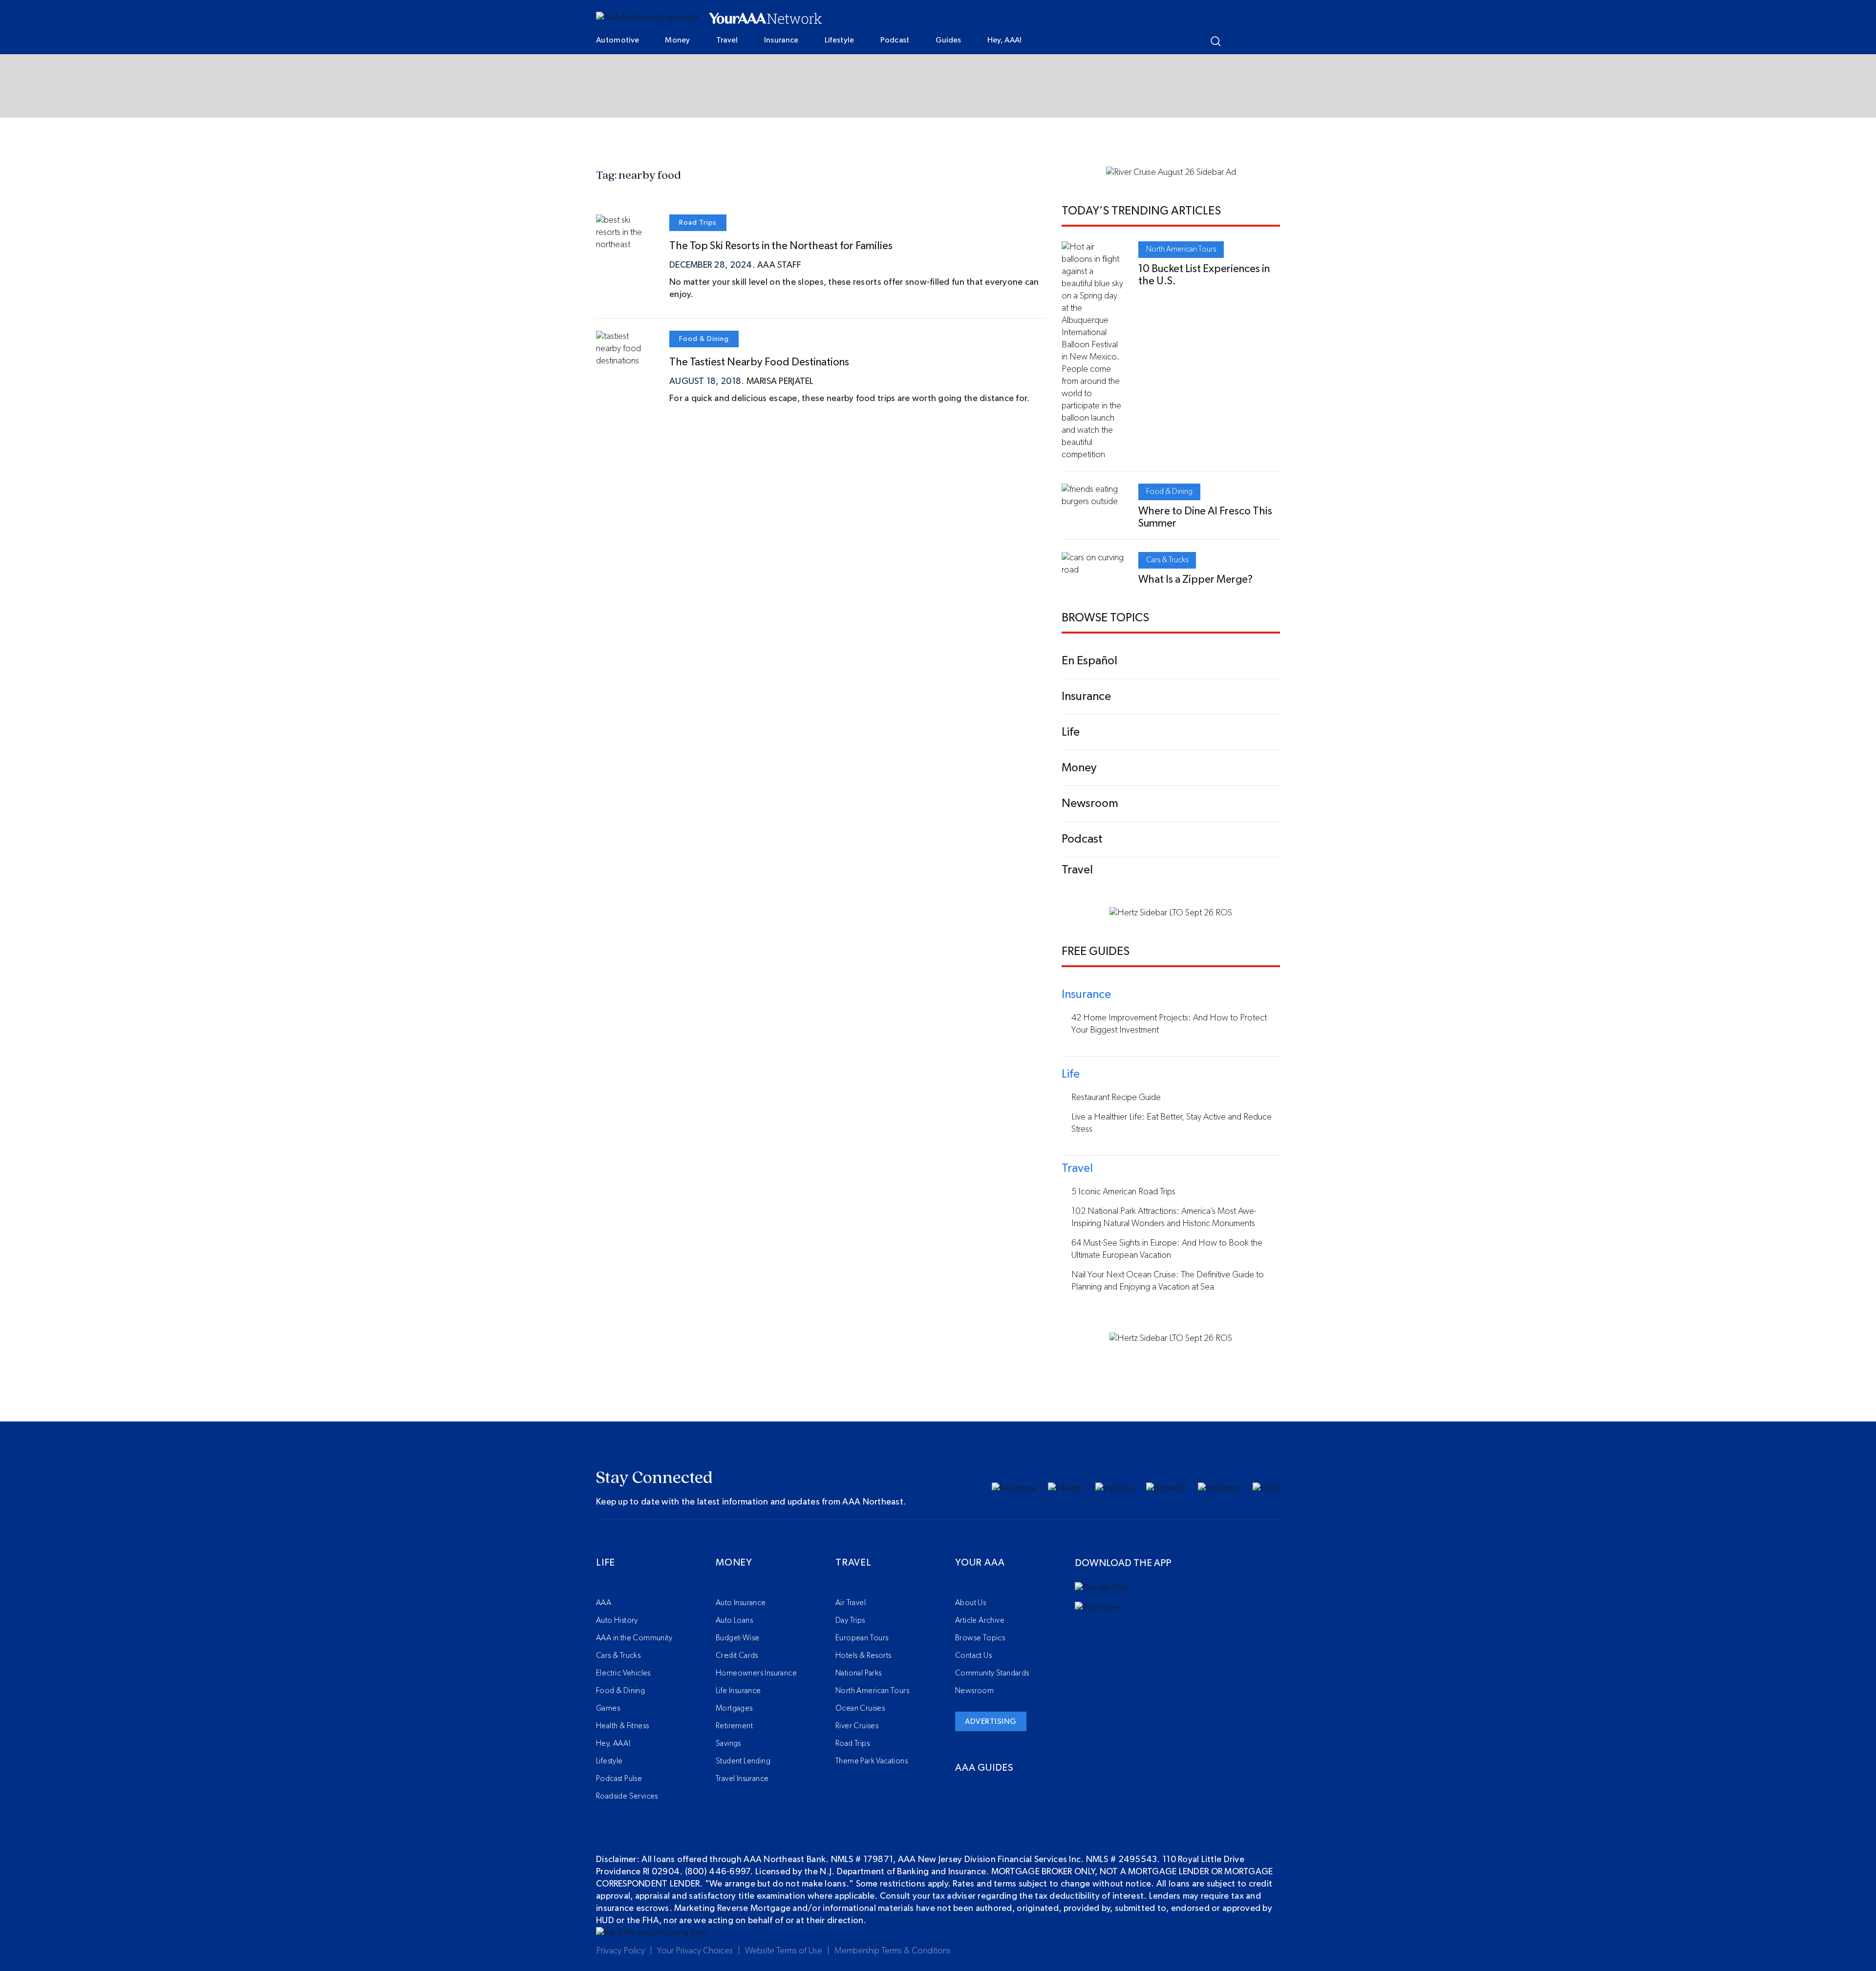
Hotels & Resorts (863, 1655)
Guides (949, 40)
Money (678, 40)
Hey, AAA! (1005, 40)
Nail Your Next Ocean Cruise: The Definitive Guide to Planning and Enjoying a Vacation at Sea (1168, 1281)
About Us (970, 1603)
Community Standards (992, 1673)
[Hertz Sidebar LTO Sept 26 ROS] (1171, 913)
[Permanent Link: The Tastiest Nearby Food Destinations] (625, 361)
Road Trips (698, 223)
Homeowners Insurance (756, 1673)
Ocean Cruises (860, 1708)
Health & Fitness (622, 1726)
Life (606, 1563)
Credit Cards (737, 1655)
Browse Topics (980, 1638)
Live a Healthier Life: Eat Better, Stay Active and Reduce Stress (1172, 1123)
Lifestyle (840, 40)
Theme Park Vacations (872, 1761)
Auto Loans (734, 1620)
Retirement (734, 1726)
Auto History (617, 1620)
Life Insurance (738, 1691)
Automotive (618, 40)
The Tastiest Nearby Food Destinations (759, 362)
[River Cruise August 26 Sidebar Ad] (1171, 172)
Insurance (781, 40)
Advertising (991, 1721)
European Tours (862, 1638)
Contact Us (973, 1655)
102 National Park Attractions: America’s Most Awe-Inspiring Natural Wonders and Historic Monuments (1164, 1218)
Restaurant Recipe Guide (1116, 1098)
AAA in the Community (634, 1638)
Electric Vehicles (623, 1673)
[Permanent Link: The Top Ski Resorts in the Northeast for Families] (625, 245)
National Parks (859, 1673)
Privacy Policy (620, 1951)
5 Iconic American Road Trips (1123, 1192)
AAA (604, 1603)
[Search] (1216, 41)
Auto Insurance (741, 1603)
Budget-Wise (737, 1638)
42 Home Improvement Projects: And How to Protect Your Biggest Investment (1169, 1024)
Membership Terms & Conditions (893, 1951)
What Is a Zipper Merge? (1195, 579)
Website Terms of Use (784, 1951)
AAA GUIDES (984, 1768)
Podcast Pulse (619, 1779)
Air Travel (851, 1603)
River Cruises (857, 1726)
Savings (728, 1743)
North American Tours (1181, 249)
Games (608, 1708)
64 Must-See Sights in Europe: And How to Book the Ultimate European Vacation (1167, 1249)
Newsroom (974, 1691)
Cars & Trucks (1167, 560)
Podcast (895, 40)
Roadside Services (627, 1796)
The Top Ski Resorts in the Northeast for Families (781, 246)
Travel (727, 40)
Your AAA (980, 1563)
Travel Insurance (742, 1779)
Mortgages (734, 1708)
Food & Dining (704, 339)
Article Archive (980, 1620)
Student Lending (743, 1761)
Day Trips (850, 1620)
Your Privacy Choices (695, 1951)
